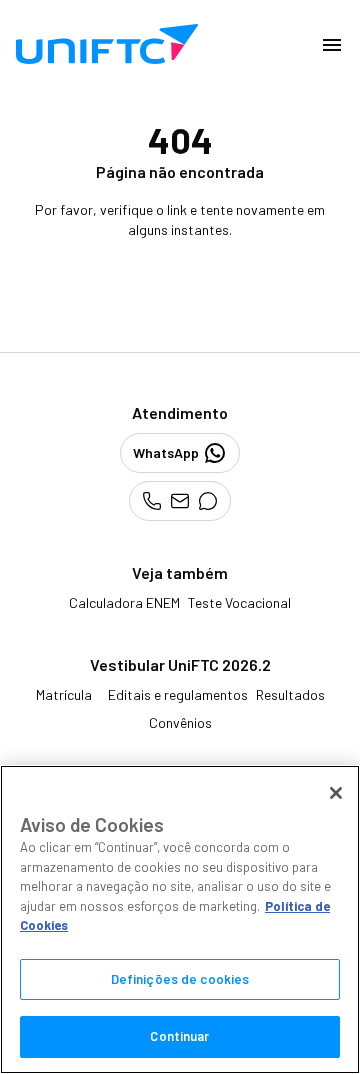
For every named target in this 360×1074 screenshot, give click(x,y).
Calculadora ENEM (124, 602)
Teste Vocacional (239, 602)
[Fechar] (336, 793)
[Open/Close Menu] (332, 44)
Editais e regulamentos (178, 694)
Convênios (180, 722)
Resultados (290, 694)
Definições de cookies (180, 979)
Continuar (179, 1036)
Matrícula (64, 694)
